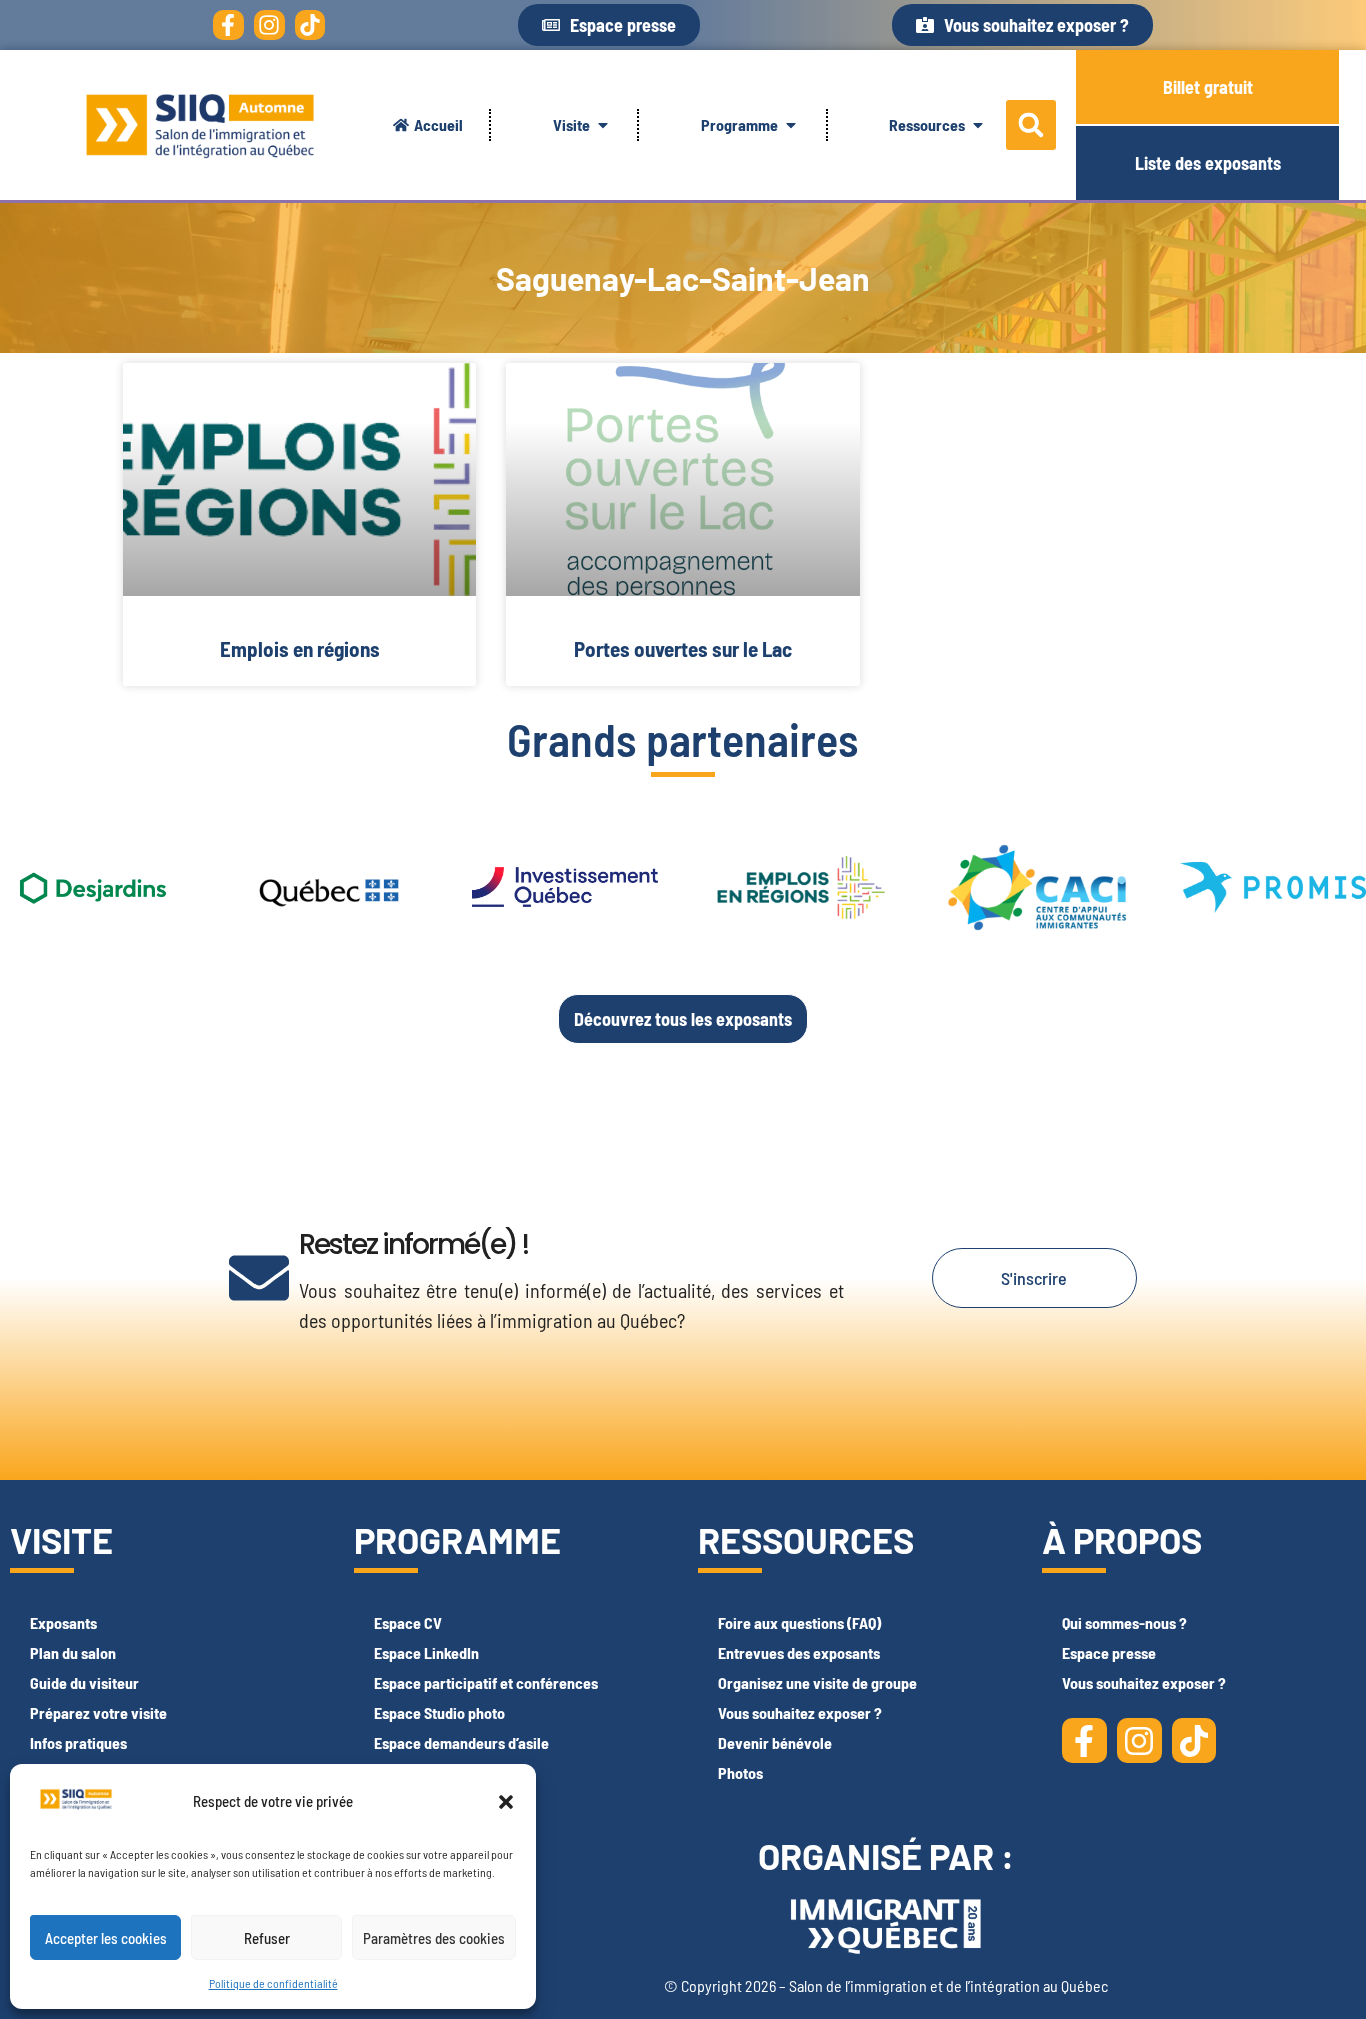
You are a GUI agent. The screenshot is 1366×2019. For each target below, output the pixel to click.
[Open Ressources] (978, 125)
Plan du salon (73, 1652)
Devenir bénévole (775, 1742)
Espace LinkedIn (426, 1652)
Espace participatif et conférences (486, 1682)
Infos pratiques (78, 1742)
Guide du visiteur (84, 1682)
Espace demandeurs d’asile (461, 1742)
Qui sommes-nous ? (1124, 1622)
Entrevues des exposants (799, 1652)
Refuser (267, 1938)
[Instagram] (269, 25)
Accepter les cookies (106, 1938)
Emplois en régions (300, 648)
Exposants (63, 1622)
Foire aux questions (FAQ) (799, 1622)
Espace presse (1109, 1652)
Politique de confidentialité (273, 1983)
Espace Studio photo (439, 1712)
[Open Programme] (791, 125)
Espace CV (408, 1622)
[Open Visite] (603, 125)
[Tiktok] (310, 25)
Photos (740, 1772)
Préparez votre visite (98, 1712)
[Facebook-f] (228, 25)
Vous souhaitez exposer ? (800, 1712)
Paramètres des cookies (434, 1938)
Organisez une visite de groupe (817, 1682)
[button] (506, 1802)
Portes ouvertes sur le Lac (683, 648)
